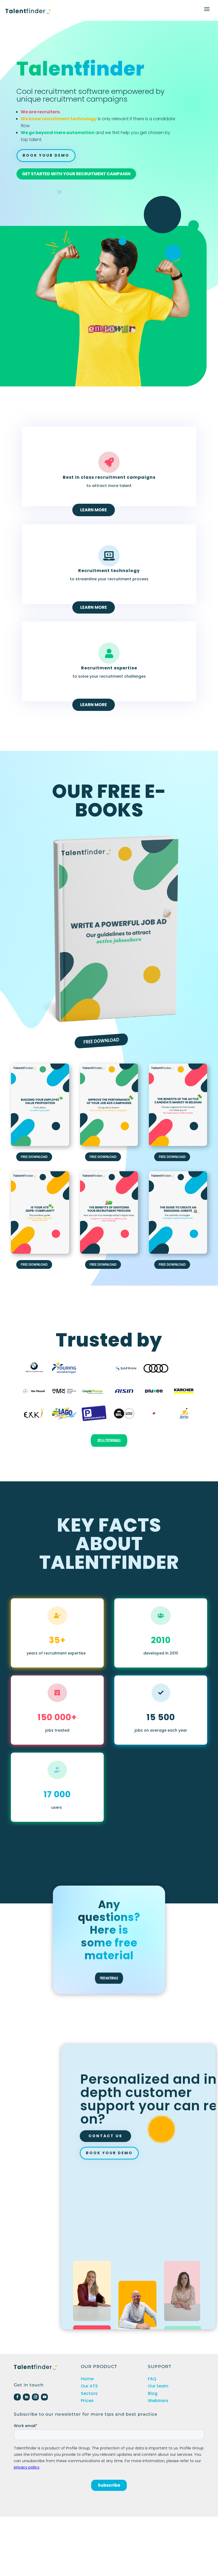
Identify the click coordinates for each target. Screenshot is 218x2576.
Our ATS (89, 2386)
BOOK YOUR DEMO (109, 2153)
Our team (158, 2386)
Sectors (89, 2393)
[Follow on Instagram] (35, 2397)
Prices (87, 2401)
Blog (153, 2393)
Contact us (105, 2136)
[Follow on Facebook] (17, 2397)
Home (87, 2379)
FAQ (152, 2379)
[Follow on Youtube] (44, 2397)
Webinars (158, 2401)
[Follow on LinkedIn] (26, 2397)
